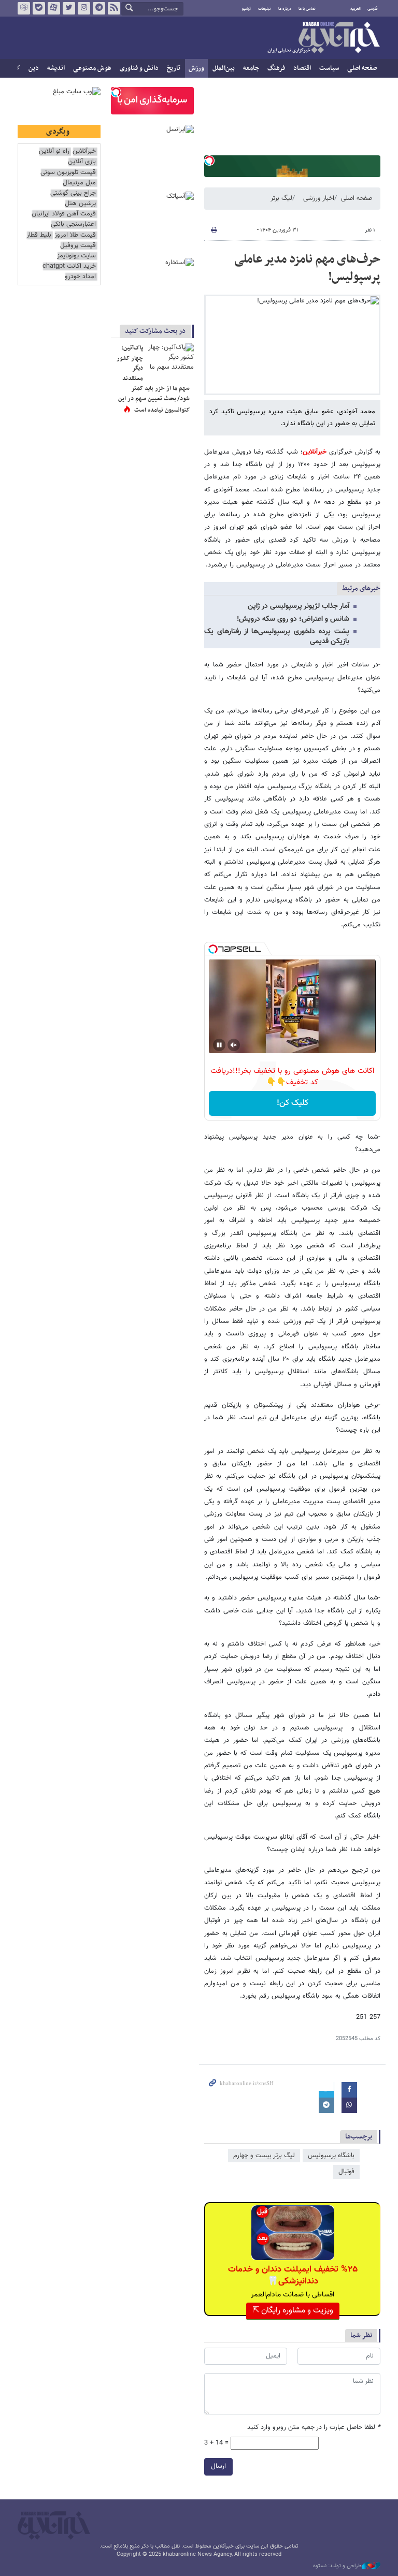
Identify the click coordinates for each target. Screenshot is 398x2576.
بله (39, 8)
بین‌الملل (224, 68)
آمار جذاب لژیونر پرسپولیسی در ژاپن (298, 606)
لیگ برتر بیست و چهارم (264, 2156)
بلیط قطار (39, 235)
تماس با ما (307, 9)
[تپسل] (209, 161)
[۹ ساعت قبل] (170, 359)
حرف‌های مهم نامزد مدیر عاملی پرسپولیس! (307, 268)
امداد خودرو (80, 277)
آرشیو (246, 9)
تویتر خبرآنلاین (69, 8)
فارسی (373, 9)
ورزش (196, 68)
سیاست (329, 68)
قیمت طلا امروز (75, 235)
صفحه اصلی (362, 68)
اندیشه (56, 68)
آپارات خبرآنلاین (54, 8)
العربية (356, 9)
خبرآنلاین (323, 38)
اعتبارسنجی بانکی (73, 224)
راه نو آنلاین (54, 151)
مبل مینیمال (79, 183)
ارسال (218, 2466)
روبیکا (24, 8)
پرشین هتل (80, 204)
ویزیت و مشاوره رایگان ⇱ (293, 2311)
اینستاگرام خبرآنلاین (84, 8)
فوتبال (346, 2172)
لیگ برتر (281, 198)
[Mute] (234, 1045)
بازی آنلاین (82, 162)
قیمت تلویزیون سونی (68, 173)
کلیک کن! (293, 1103)
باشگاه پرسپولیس (331, 2156)
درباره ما (285, 9)
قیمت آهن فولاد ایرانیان (64, 214)
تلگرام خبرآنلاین (99, 8)
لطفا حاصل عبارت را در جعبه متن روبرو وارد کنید (314, 2428)
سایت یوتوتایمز (76, 256)
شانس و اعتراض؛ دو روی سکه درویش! (293, 619)
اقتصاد (302, 68)
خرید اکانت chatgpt (69, 266)
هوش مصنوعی (92, 68)
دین (34, 68)
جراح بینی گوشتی (73, 193)
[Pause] (219, 1045)
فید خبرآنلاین (114, 8)
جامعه (251, 68)
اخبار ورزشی (319, 198)
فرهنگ (276, 68)
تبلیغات (265, 9)
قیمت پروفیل (78, 246)
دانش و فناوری (139, 68)
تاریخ (174, 68)
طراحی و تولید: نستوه (337, 2566)
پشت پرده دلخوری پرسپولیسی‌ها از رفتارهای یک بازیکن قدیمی (277, 637)
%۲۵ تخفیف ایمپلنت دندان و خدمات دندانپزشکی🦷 (293, 2275)
